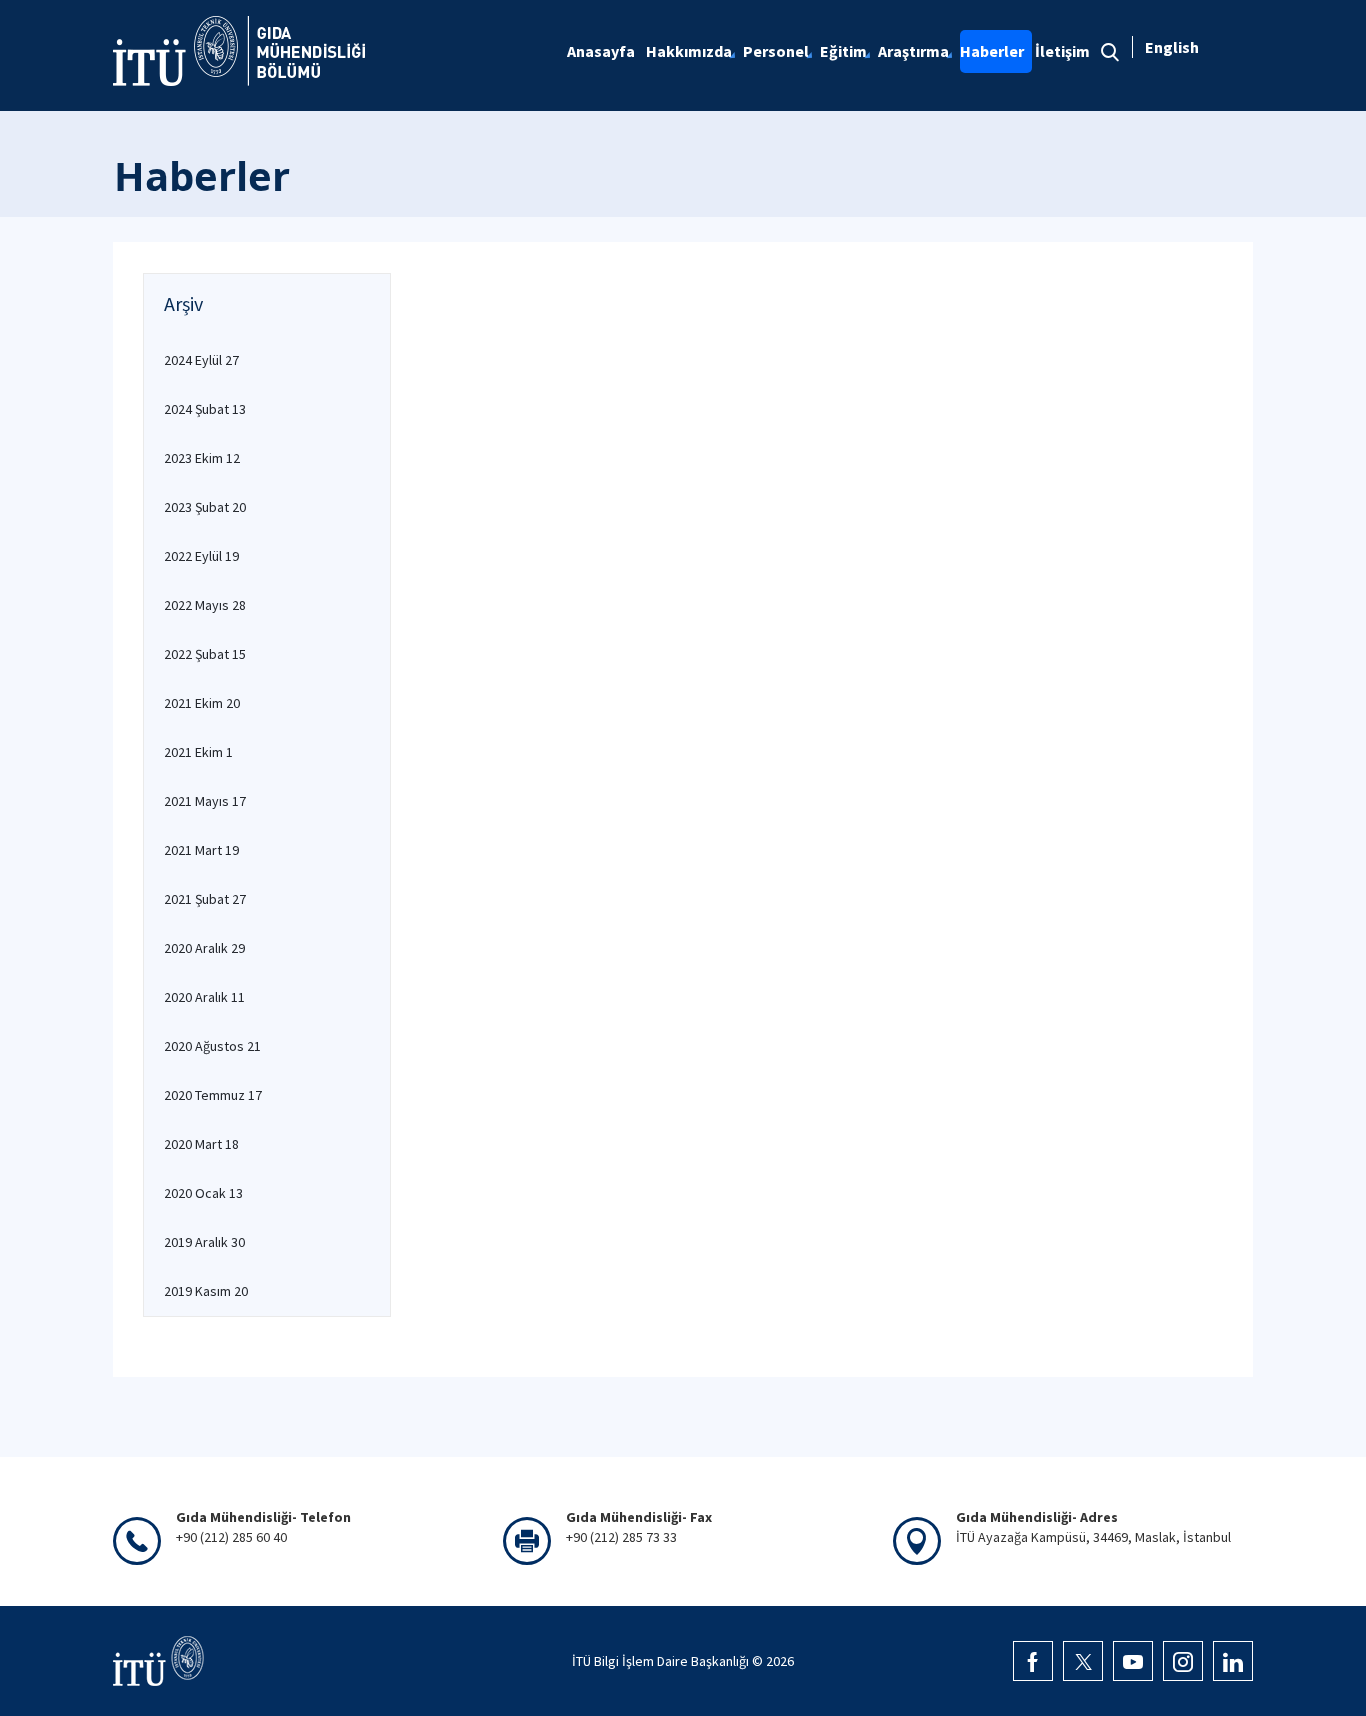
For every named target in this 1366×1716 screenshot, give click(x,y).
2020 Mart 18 (201, 1144)
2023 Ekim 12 (202, 458)
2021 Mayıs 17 (205, 801)
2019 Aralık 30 (204, 1242)
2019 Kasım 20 (206, 1291)
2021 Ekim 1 (198, 752)
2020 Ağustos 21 (212, 1046)
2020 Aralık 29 (204, 948)
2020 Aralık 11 (204, 997)
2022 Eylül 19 (201, 556)
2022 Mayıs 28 (205, 605)
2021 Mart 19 (201, 850)
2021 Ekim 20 (202, 703)
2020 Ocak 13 (203, 1193)
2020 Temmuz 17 (213, 1095)
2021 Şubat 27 (205, 899)
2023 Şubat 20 (205, 507)
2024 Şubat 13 (205, 409)
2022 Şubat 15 (205, 654)
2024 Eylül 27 (201, 360)
